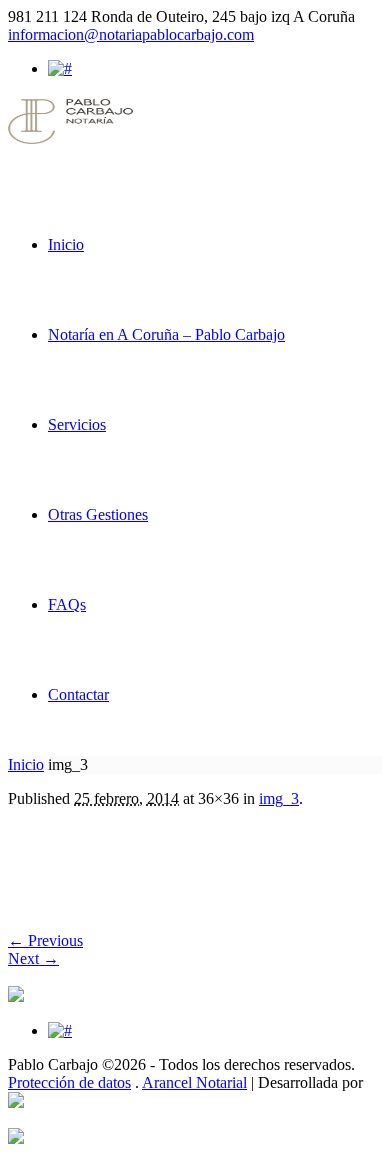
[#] (60, 68)
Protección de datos (69, 1082)
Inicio (26, 764)
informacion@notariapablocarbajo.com (131, 34)
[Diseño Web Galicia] (16, 1102)
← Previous (45, 940)
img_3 (279, 798)
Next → (33, 958)
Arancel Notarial (194, 1082)
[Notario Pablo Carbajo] (70, 138)
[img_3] (66, 888)
